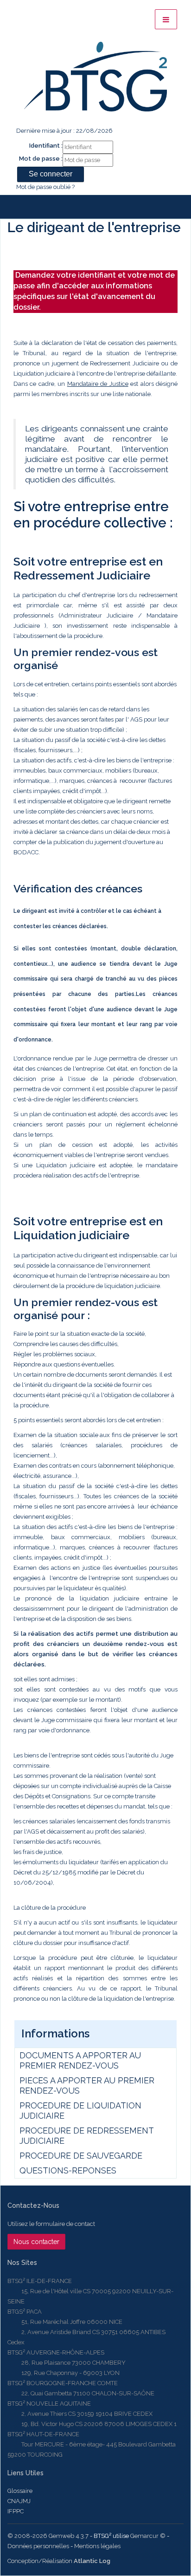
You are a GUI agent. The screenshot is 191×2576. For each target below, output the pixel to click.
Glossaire (20, 2491)
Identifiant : (46, 146)
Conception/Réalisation (59, 2561)
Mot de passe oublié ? (45, 187)
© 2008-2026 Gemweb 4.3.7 (48, 2536)
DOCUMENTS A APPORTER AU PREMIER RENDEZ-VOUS (80, 2060)
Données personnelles (38, 2546)
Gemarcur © (148, 2536)
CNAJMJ (19, 2501)
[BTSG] (95, 77)
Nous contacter (36, 2242)
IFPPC (16, 2511)
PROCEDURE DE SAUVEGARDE (81, 2156)
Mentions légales (97, 2546)
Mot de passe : (41, 159)
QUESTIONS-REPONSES (68, 2170)
